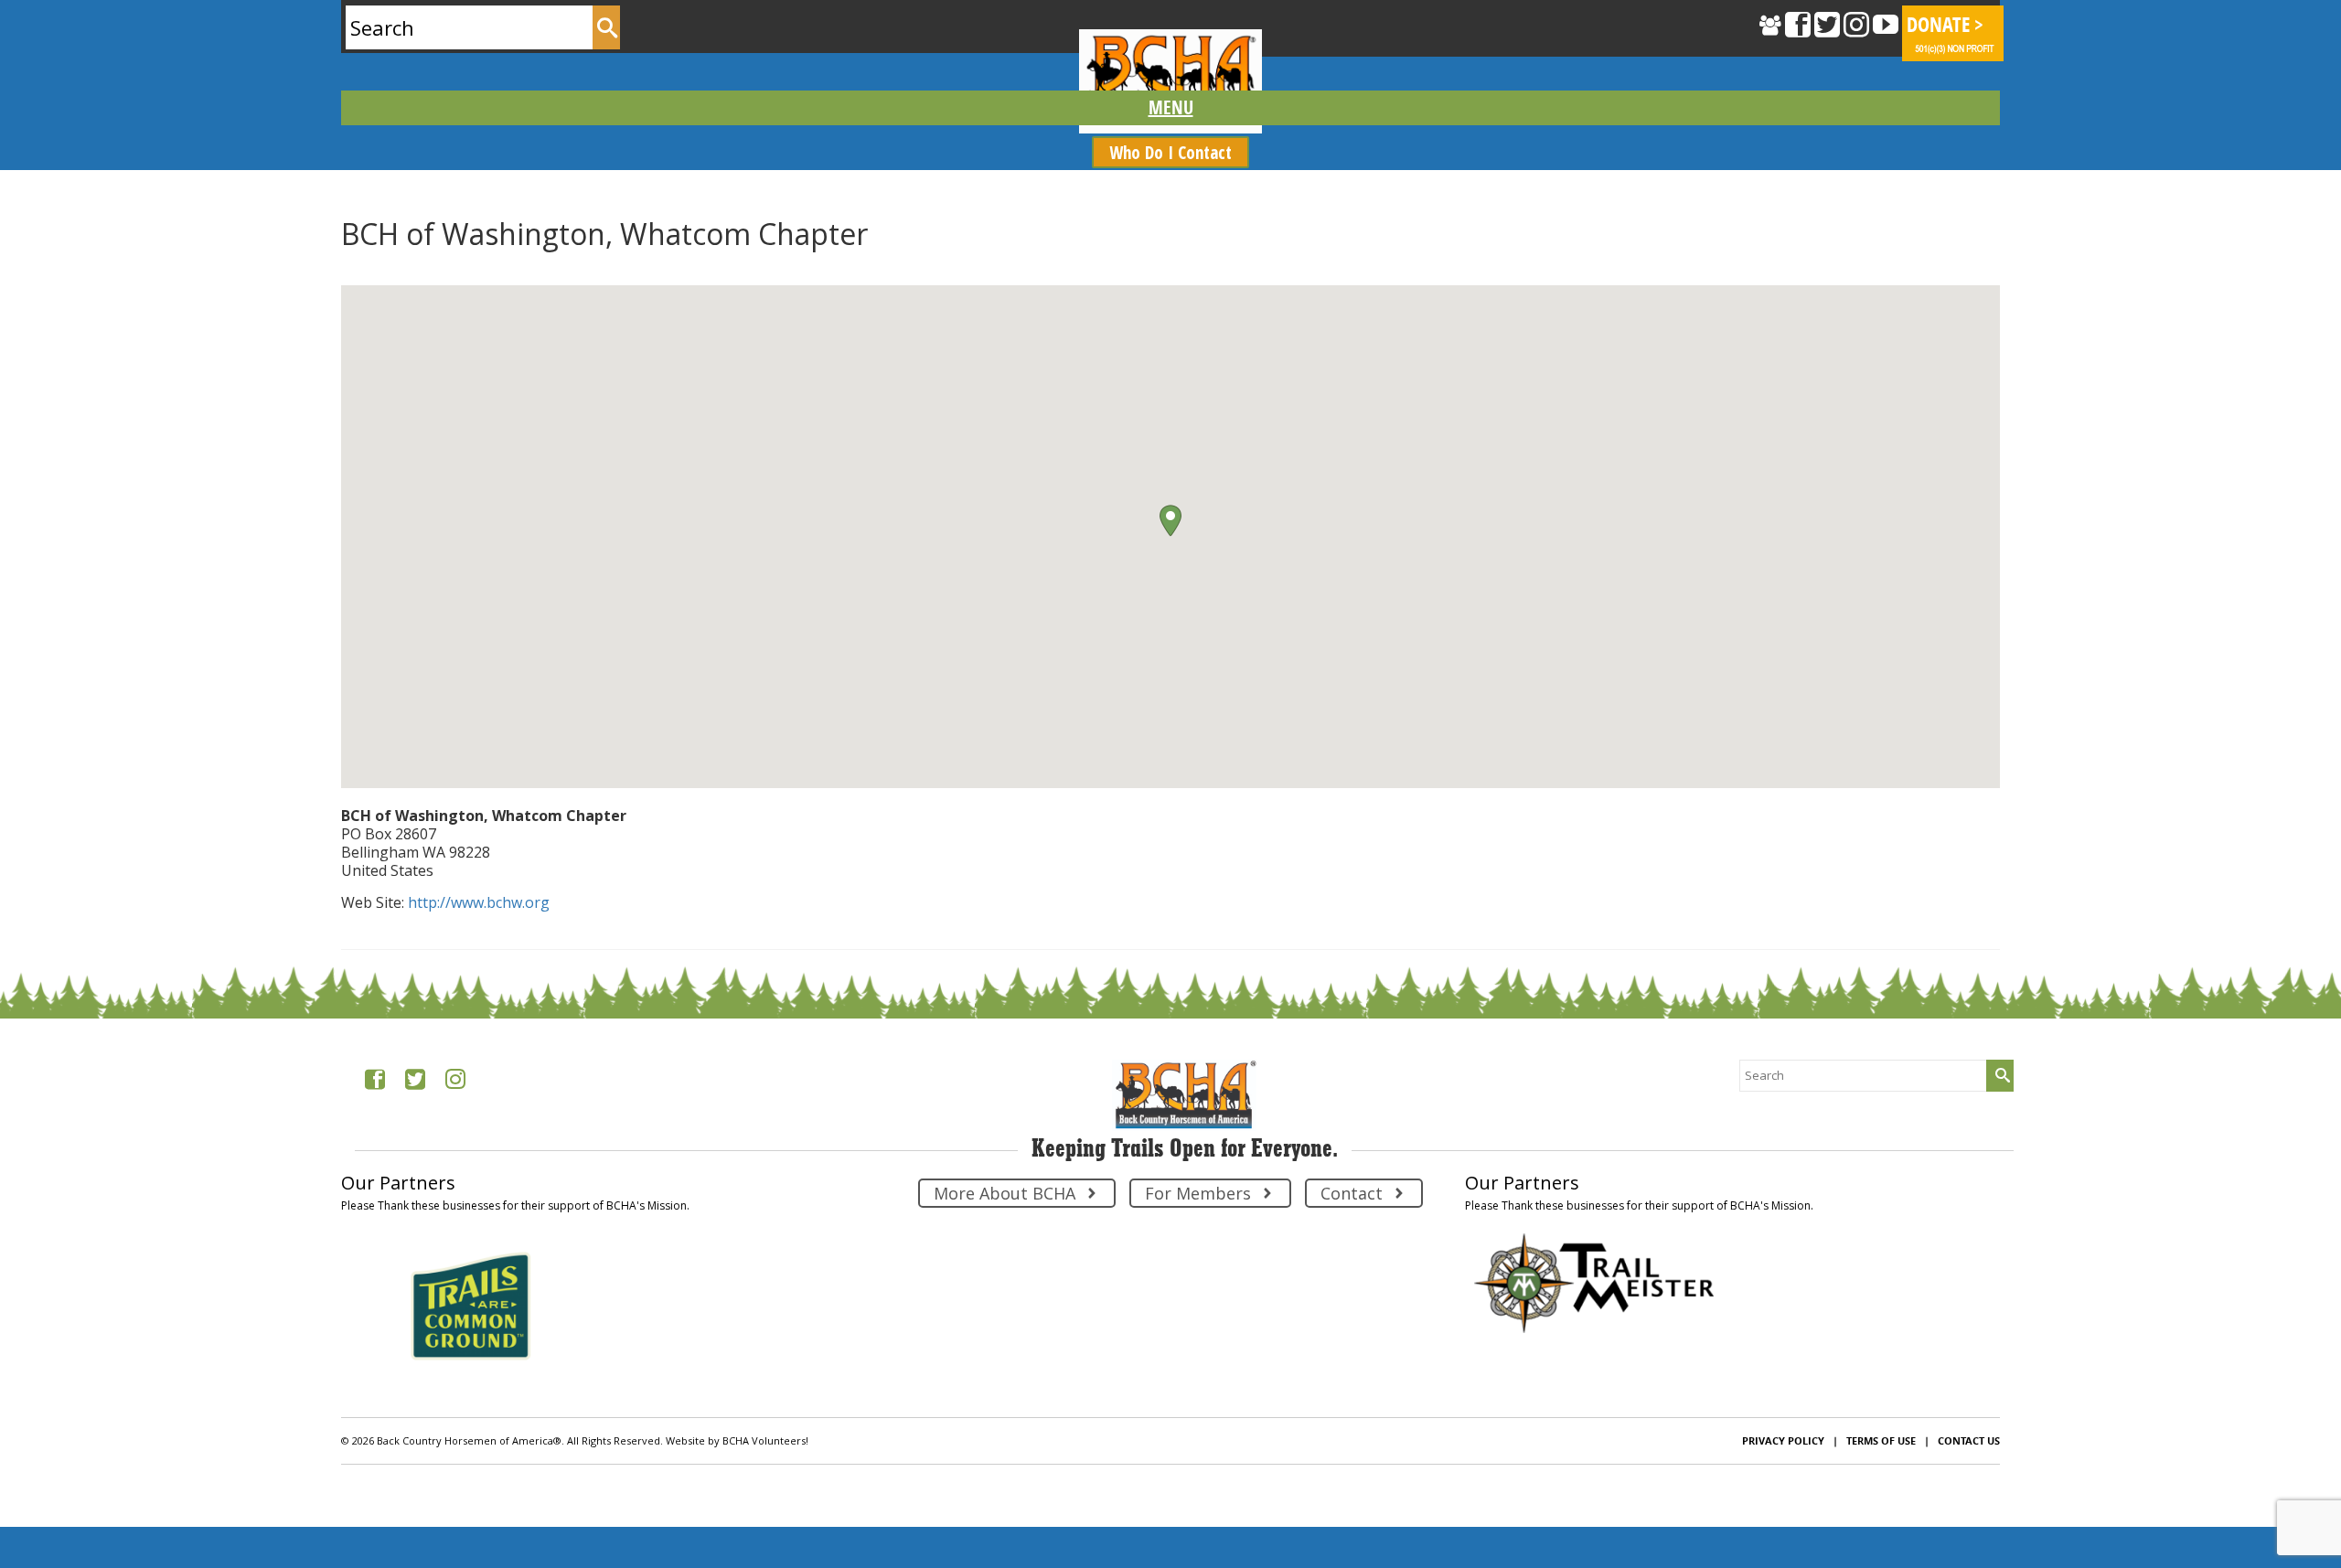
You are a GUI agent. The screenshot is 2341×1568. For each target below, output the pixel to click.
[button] (1170, 521)
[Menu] (1170, 108)
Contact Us (1969, 1440)
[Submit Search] (606, 27)
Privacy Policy (1783, 1440)
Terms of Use (1881, 1440)
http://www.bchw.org (479, 902)
